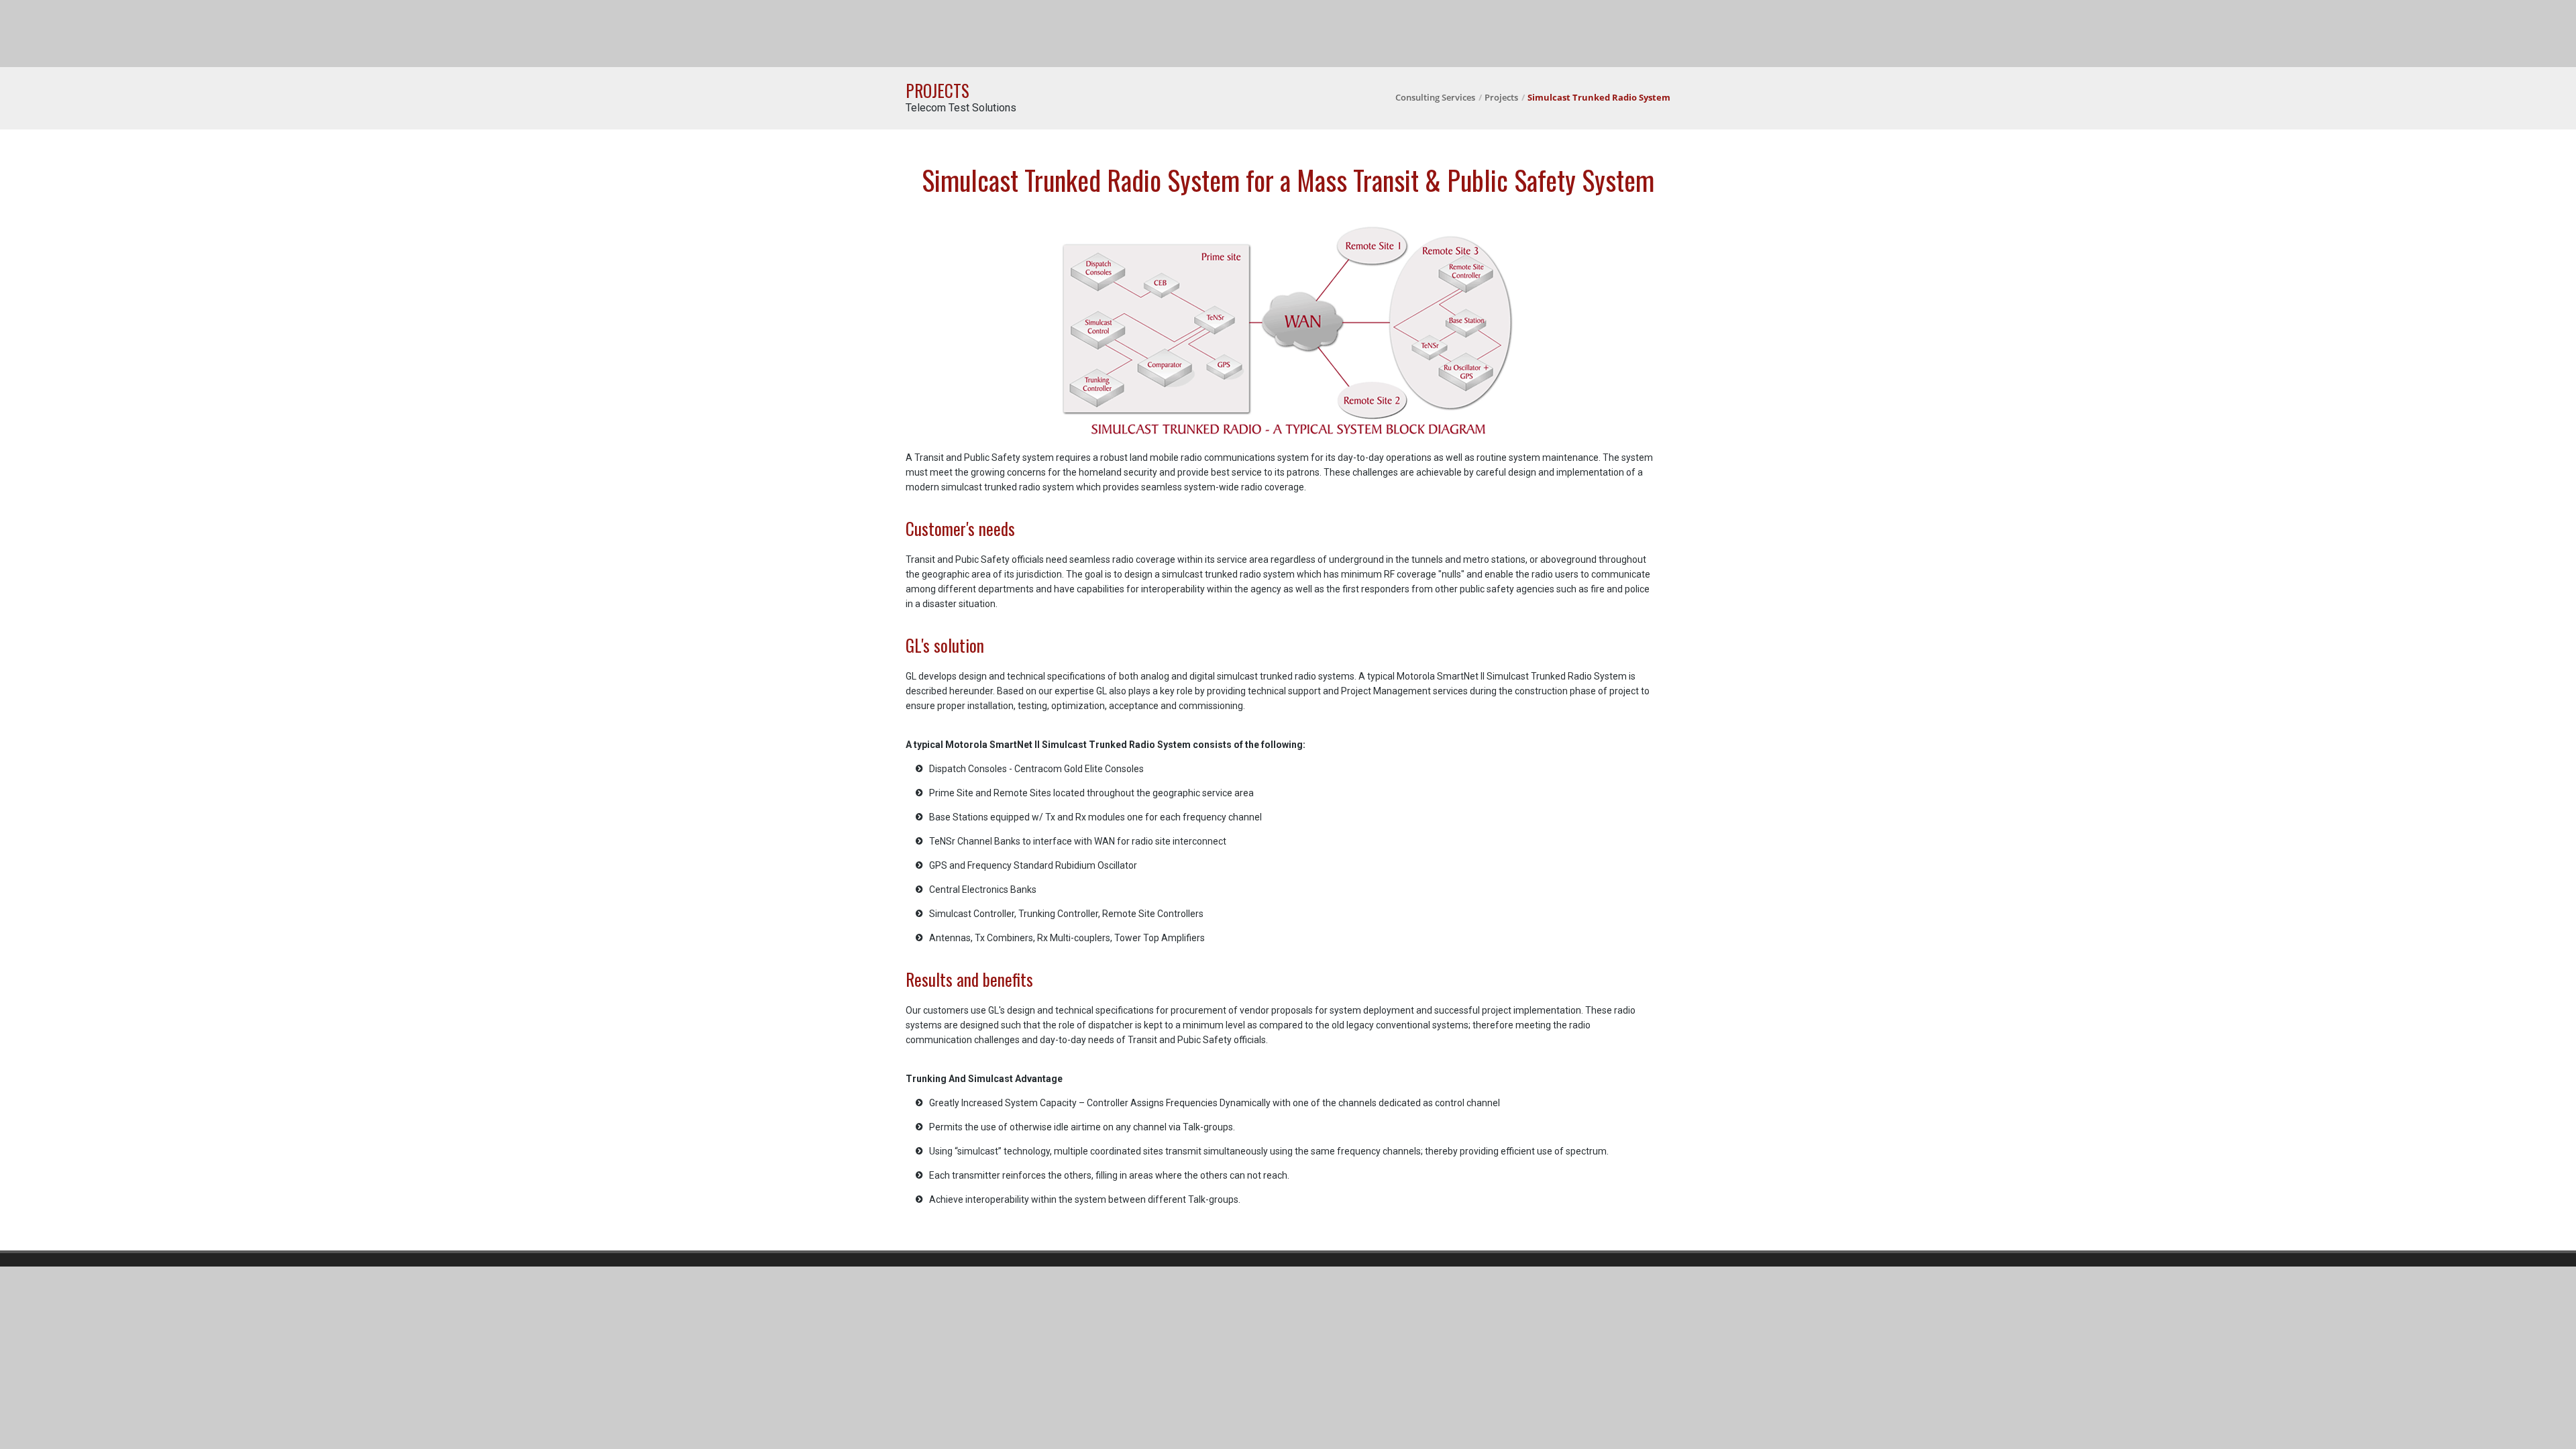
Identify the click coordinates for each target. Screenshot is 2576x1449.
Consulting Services (1435, 97)
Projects (1501, 97)
